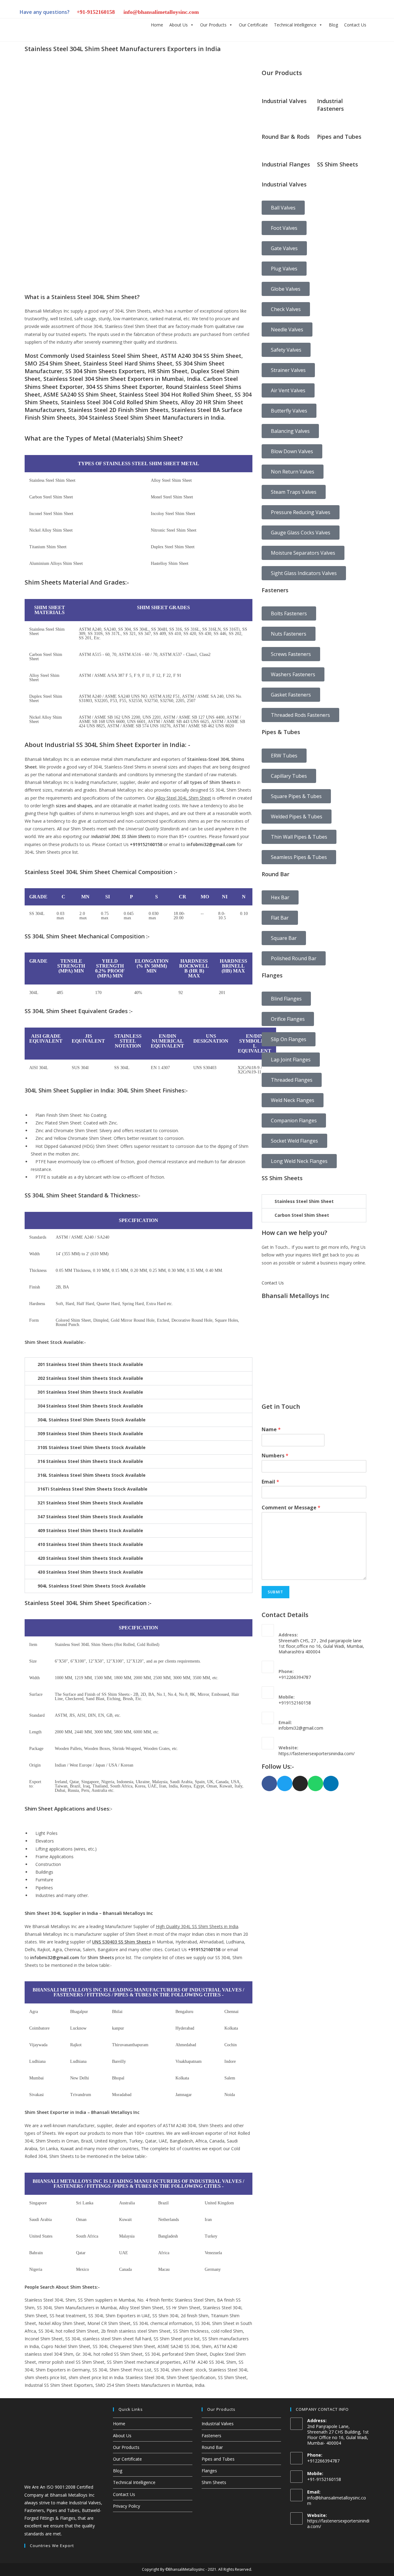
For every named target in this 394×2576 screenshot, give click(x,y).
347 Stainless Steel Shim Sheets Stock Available (90, 1517)
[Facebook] (269, 1783)
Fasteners (211, 2436)
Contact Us (355, 25)
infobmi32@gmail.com (211, 844)
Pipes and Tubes (218, 2459)
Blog (333, 25)
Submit (275, 1592)
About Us (179, 25)
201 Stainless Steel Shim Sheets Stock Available (90, 1364)
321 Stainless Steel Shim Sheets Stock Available (90, 1503)
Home (157, 25)
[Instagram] (300, 1783)
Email (270, 1482)
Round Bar (212, 2447)
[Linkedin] (331, 1783)
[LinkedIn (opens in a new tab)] (329, 13)
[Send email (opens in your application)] (370, 13)
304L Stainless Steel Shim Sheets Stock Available (92, 1420)
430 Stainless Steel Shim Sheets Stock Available (90, 1572)
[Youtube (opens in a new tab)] (360, 13)
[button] (139, 1364)
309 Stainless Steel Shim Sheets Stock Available (90, 1434)
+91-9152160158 (96, 12)
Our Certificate (253, 25)
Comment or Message (291, 1508)
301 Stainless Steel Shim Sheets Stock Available (90, 1392)
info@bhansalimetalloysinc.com (161, 12)
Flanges (209, 2471)
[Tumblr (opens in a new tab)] (339, 13)
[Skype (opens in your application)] (350, 13)
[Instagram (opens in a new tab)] (318, 13)
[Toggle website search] (374, 24)
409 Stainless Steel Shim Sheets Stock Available (90, 1530)
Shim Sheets (214, 2482)
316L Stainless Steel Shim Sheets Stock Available (92, 1475)
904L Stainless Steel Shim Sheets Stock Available (92, 1586)
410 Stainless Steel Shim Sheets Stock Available (90, 1544)
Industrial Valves (218, 2424)
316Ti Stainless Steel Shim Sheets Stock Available (92, 1489)
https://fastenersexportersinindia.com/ (317, 1753)
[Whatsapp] (316, 1783)
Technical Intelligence (295, 25)
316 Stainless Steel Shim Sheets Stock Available (90, 1461)
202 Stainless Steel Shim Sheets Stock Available (90, 1378)
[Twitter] (285, 1783)
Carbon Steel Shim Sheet (302, 1215)
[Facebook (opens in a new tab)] (308, 13)
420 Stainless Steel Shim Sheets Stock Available (90, 1558)
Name (271, 1430)
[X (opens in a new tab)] (297, 13)
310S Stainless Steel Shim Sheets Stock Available (92, 1447)
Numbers (275, 1456)
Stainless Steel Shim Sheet (304, 1201)
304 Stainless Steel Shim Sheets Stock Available (90, 1406)
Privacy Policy (127, 2506)
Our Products (213, 25)
